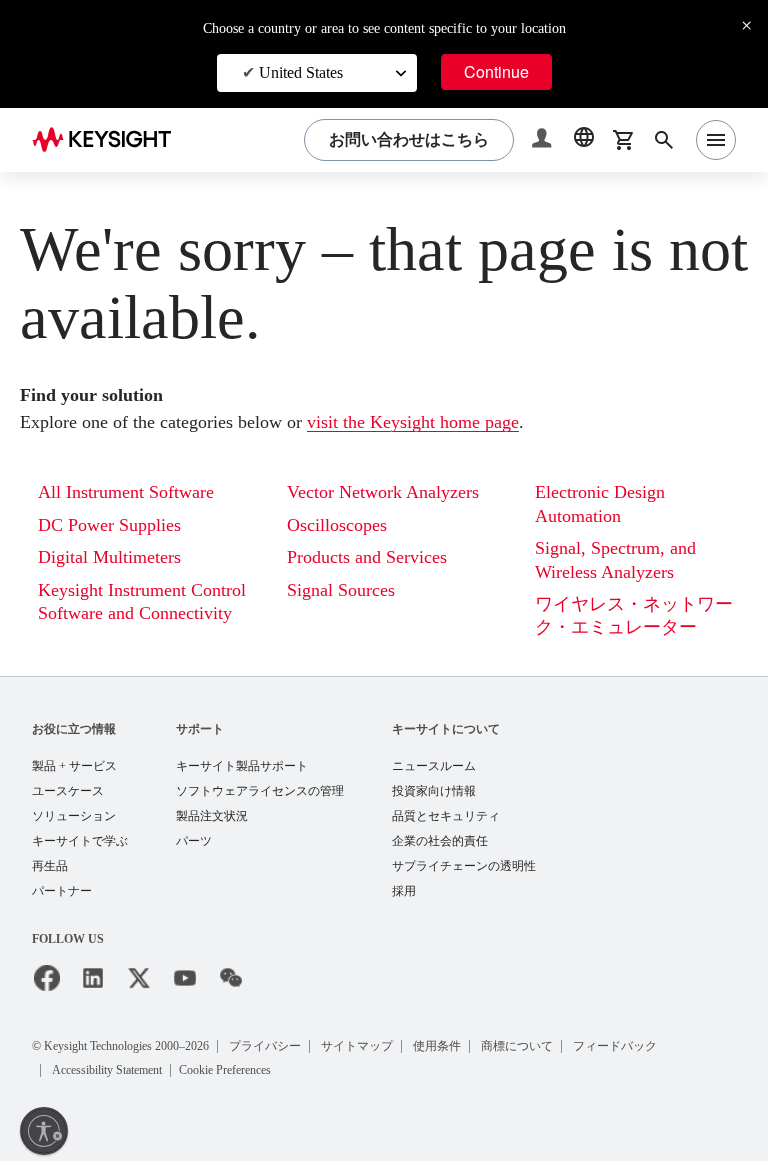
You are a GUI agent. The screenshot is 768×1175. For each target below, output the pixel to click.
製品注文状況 (212, 828)
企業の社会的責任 (440, 854)
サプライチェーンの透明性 (464, 880)
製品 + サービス (75, 776)
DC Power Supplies (119, 526)
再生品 (50, 880)
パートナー (62, 906)
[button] (544, 140)
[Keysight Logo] (109, 140)
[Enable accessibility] (44, 1131)
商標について (566, 1060)
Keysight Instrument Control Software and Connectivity (128, 615)
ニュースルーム (434, 776)
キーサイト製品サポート (242, 776)
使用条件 (484, 1060)
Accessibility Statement (122, 1084)
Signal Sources (349, 614)
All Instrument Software (136, 493)
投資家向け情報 (434, 802)
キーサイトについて (446, 739)
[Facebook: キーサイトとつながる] (47, 994)
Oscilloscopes (345, 549)
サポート (200, 739)
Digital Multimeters (117, 558)
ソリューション (74, 828)
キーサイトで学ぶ (80, 854)
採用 (404, 906)
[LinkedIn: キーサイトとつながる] (93, 994)
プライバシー (308, 1060)
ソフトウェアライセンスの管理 (260, 802)
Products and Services (381, 582)
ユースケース (68, 802)
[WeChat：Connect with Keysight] (231, 994)
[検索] (664, 140)
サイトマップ (402, 1060)
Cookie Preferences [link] (266, 1084)
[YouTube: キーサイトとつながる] (185, 994)
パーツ (194, 854)
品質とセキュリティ (446, 828)
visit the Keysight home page (471, 423)
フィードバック (666, 1060)
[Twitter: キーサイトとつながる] (139, 994)
